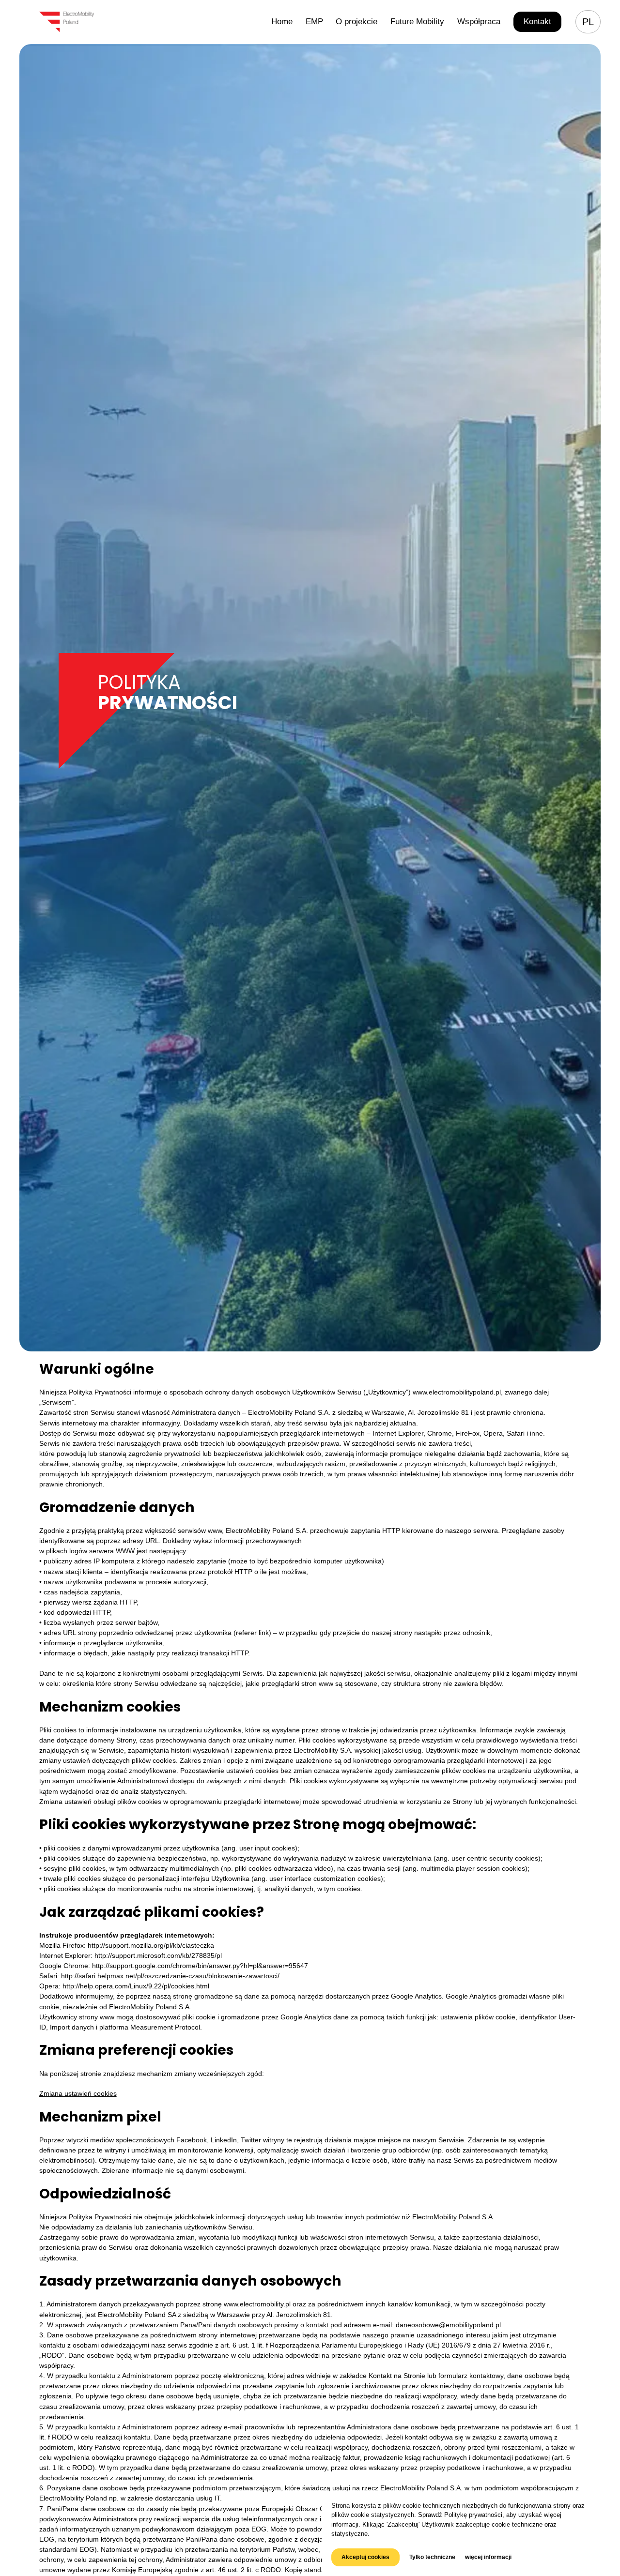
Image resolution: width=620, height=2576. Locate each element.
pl (588, 22)
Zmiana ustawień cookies (78, 2093)
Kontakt (537, 22)
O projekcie (356, 22)
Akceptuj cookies (365, 2557)
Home (282, 22)
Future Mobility (417, 22)
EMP (314, 22)
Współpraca (479, 22)
